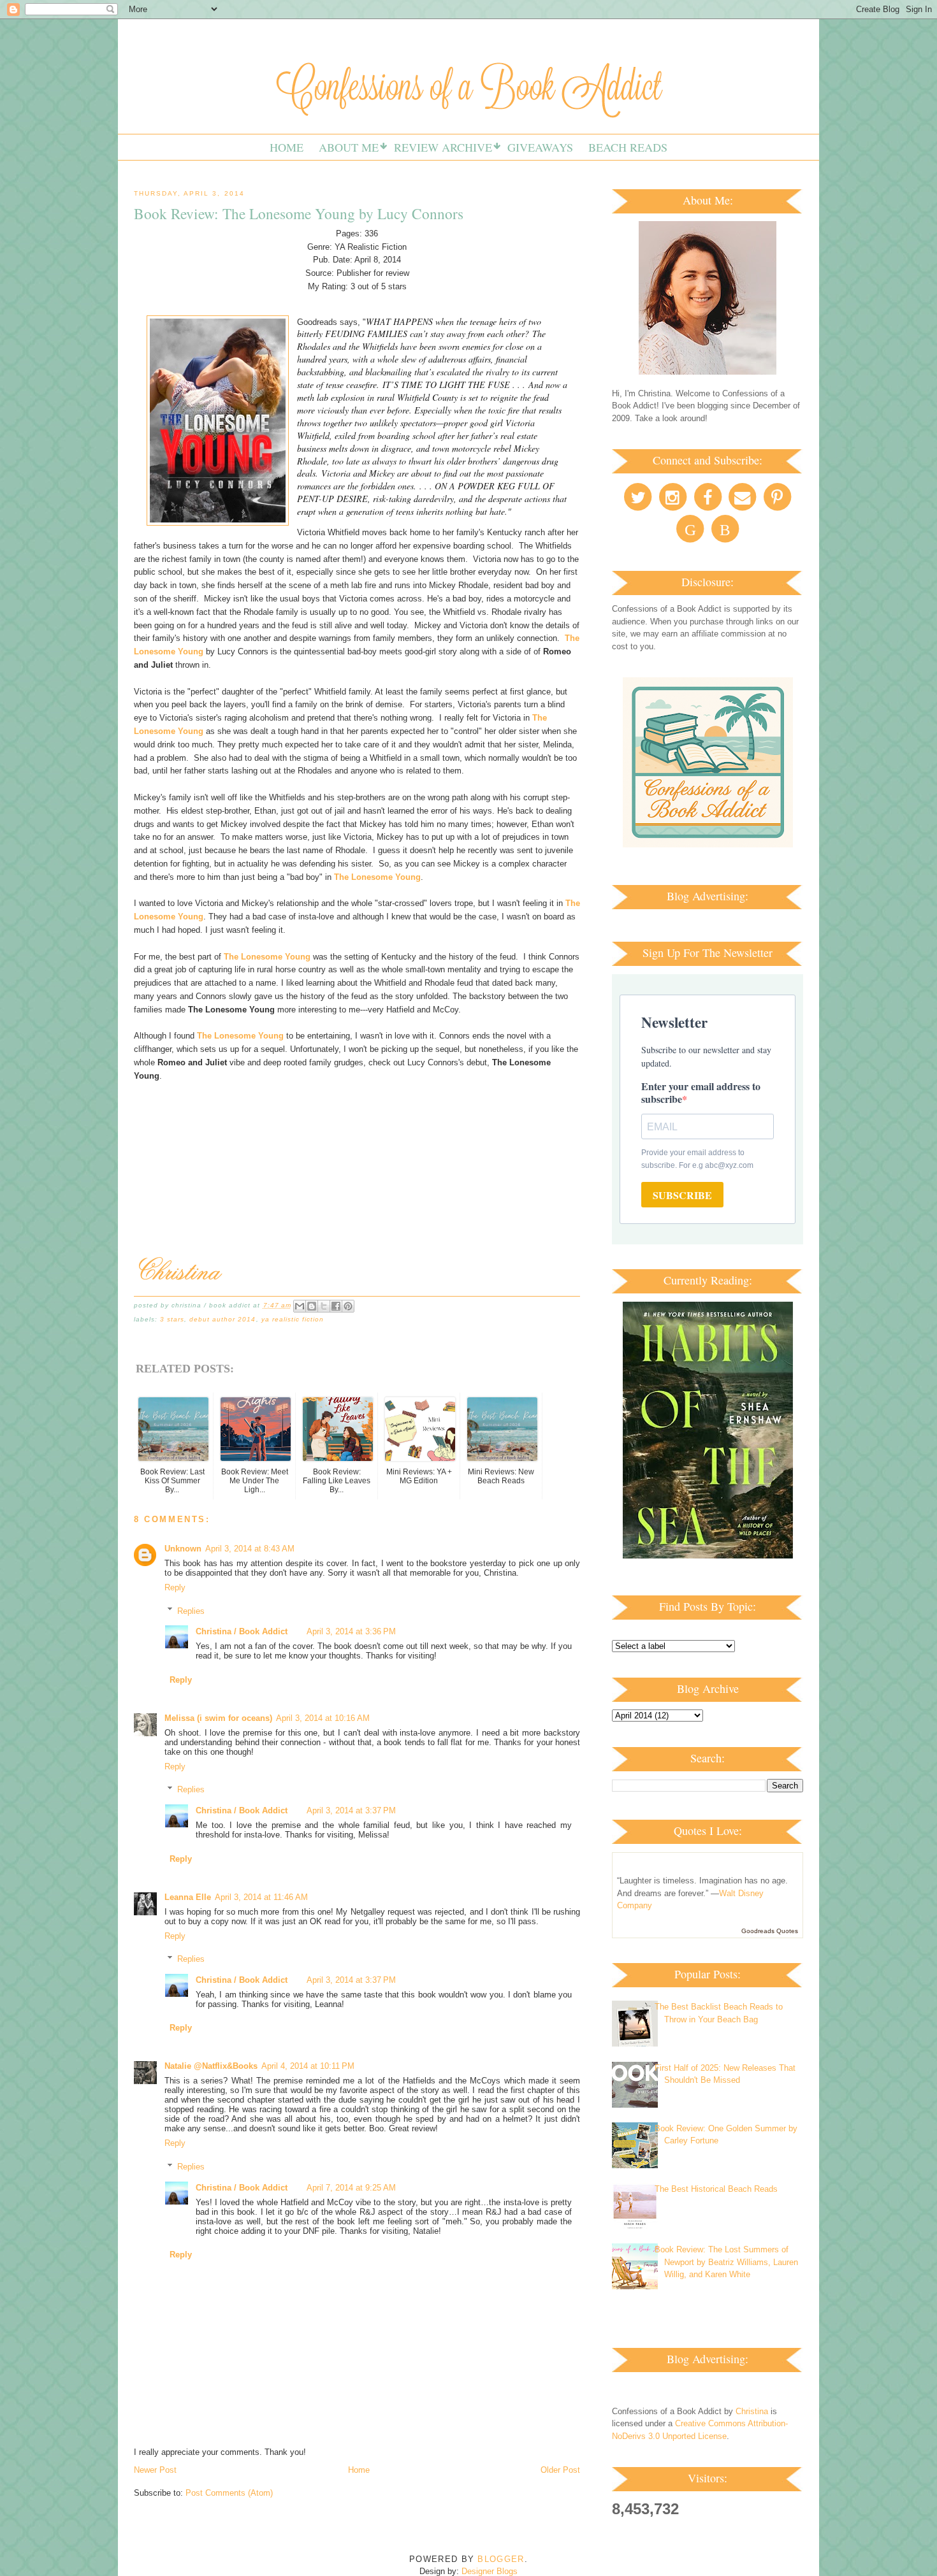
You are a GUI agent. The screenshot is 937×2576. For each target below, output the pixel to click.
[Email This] (300, 1306)
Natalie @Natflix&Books (211, 2066)
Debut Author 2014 (222, 1319)
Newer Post (155, 2470)
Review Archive (443, 147)
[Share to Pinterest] (348, 1306)
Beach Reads (628, 147)
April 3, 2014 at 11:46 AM (261, 1897)
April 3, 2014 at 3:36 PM (351, 1631)
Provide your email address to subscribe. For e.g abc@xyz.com (697, 1159)
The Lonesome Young (377, 877)
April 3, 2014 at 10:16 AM (323, 1718)
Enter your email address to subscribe (701, 1092)
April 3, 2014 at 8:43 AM (250, 1549)
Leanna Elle (188, 1897)
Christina (752, 2411)
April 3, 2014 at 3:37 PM (351, 1810)
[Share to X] (324, 1306)
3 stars (172, 1319)
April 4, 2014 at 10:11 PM (308, 2066)
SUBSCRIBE (682, 1195)
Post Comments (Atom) (229, 2493)
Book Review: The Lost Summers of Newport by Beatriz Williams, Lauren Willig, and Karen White (726, 2262)
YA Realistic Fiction (293, 1319)
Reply (175, 1587)
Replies (191, 1610)
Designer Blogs (490, 2571)
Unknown (183, 1549)
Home (287, 147)
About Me (349, 147)
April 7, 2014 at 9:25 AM (351, 2188)
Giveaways (540, 147)
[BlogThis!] (312, 1306)
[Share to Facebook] (336, 1306)
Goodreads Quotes (770, 1931)
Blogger (501, 2559)
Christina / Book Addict (242, 1631)
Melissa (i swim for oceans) (218, 1718)
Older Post (560, 2470)
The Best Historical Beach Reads (716, 2189)
